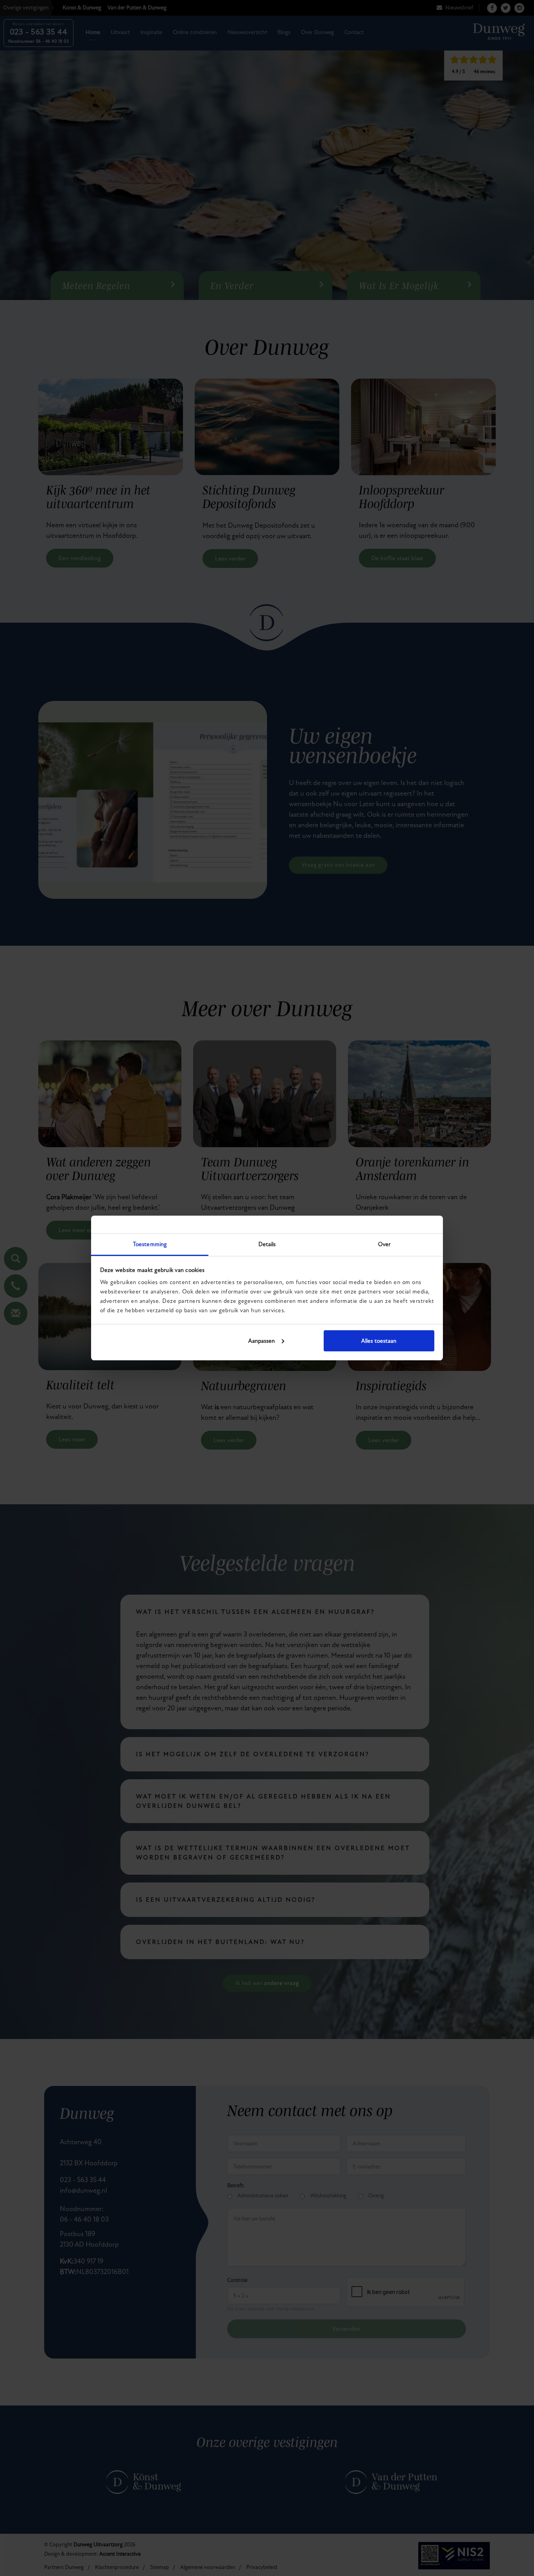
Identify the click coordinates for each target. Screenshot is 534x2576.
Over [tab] (384, 1244)
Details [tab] (267, 1244)
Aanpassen (262, 1341)
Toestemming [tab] (150, 1244)
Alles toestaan (379, 1341)
